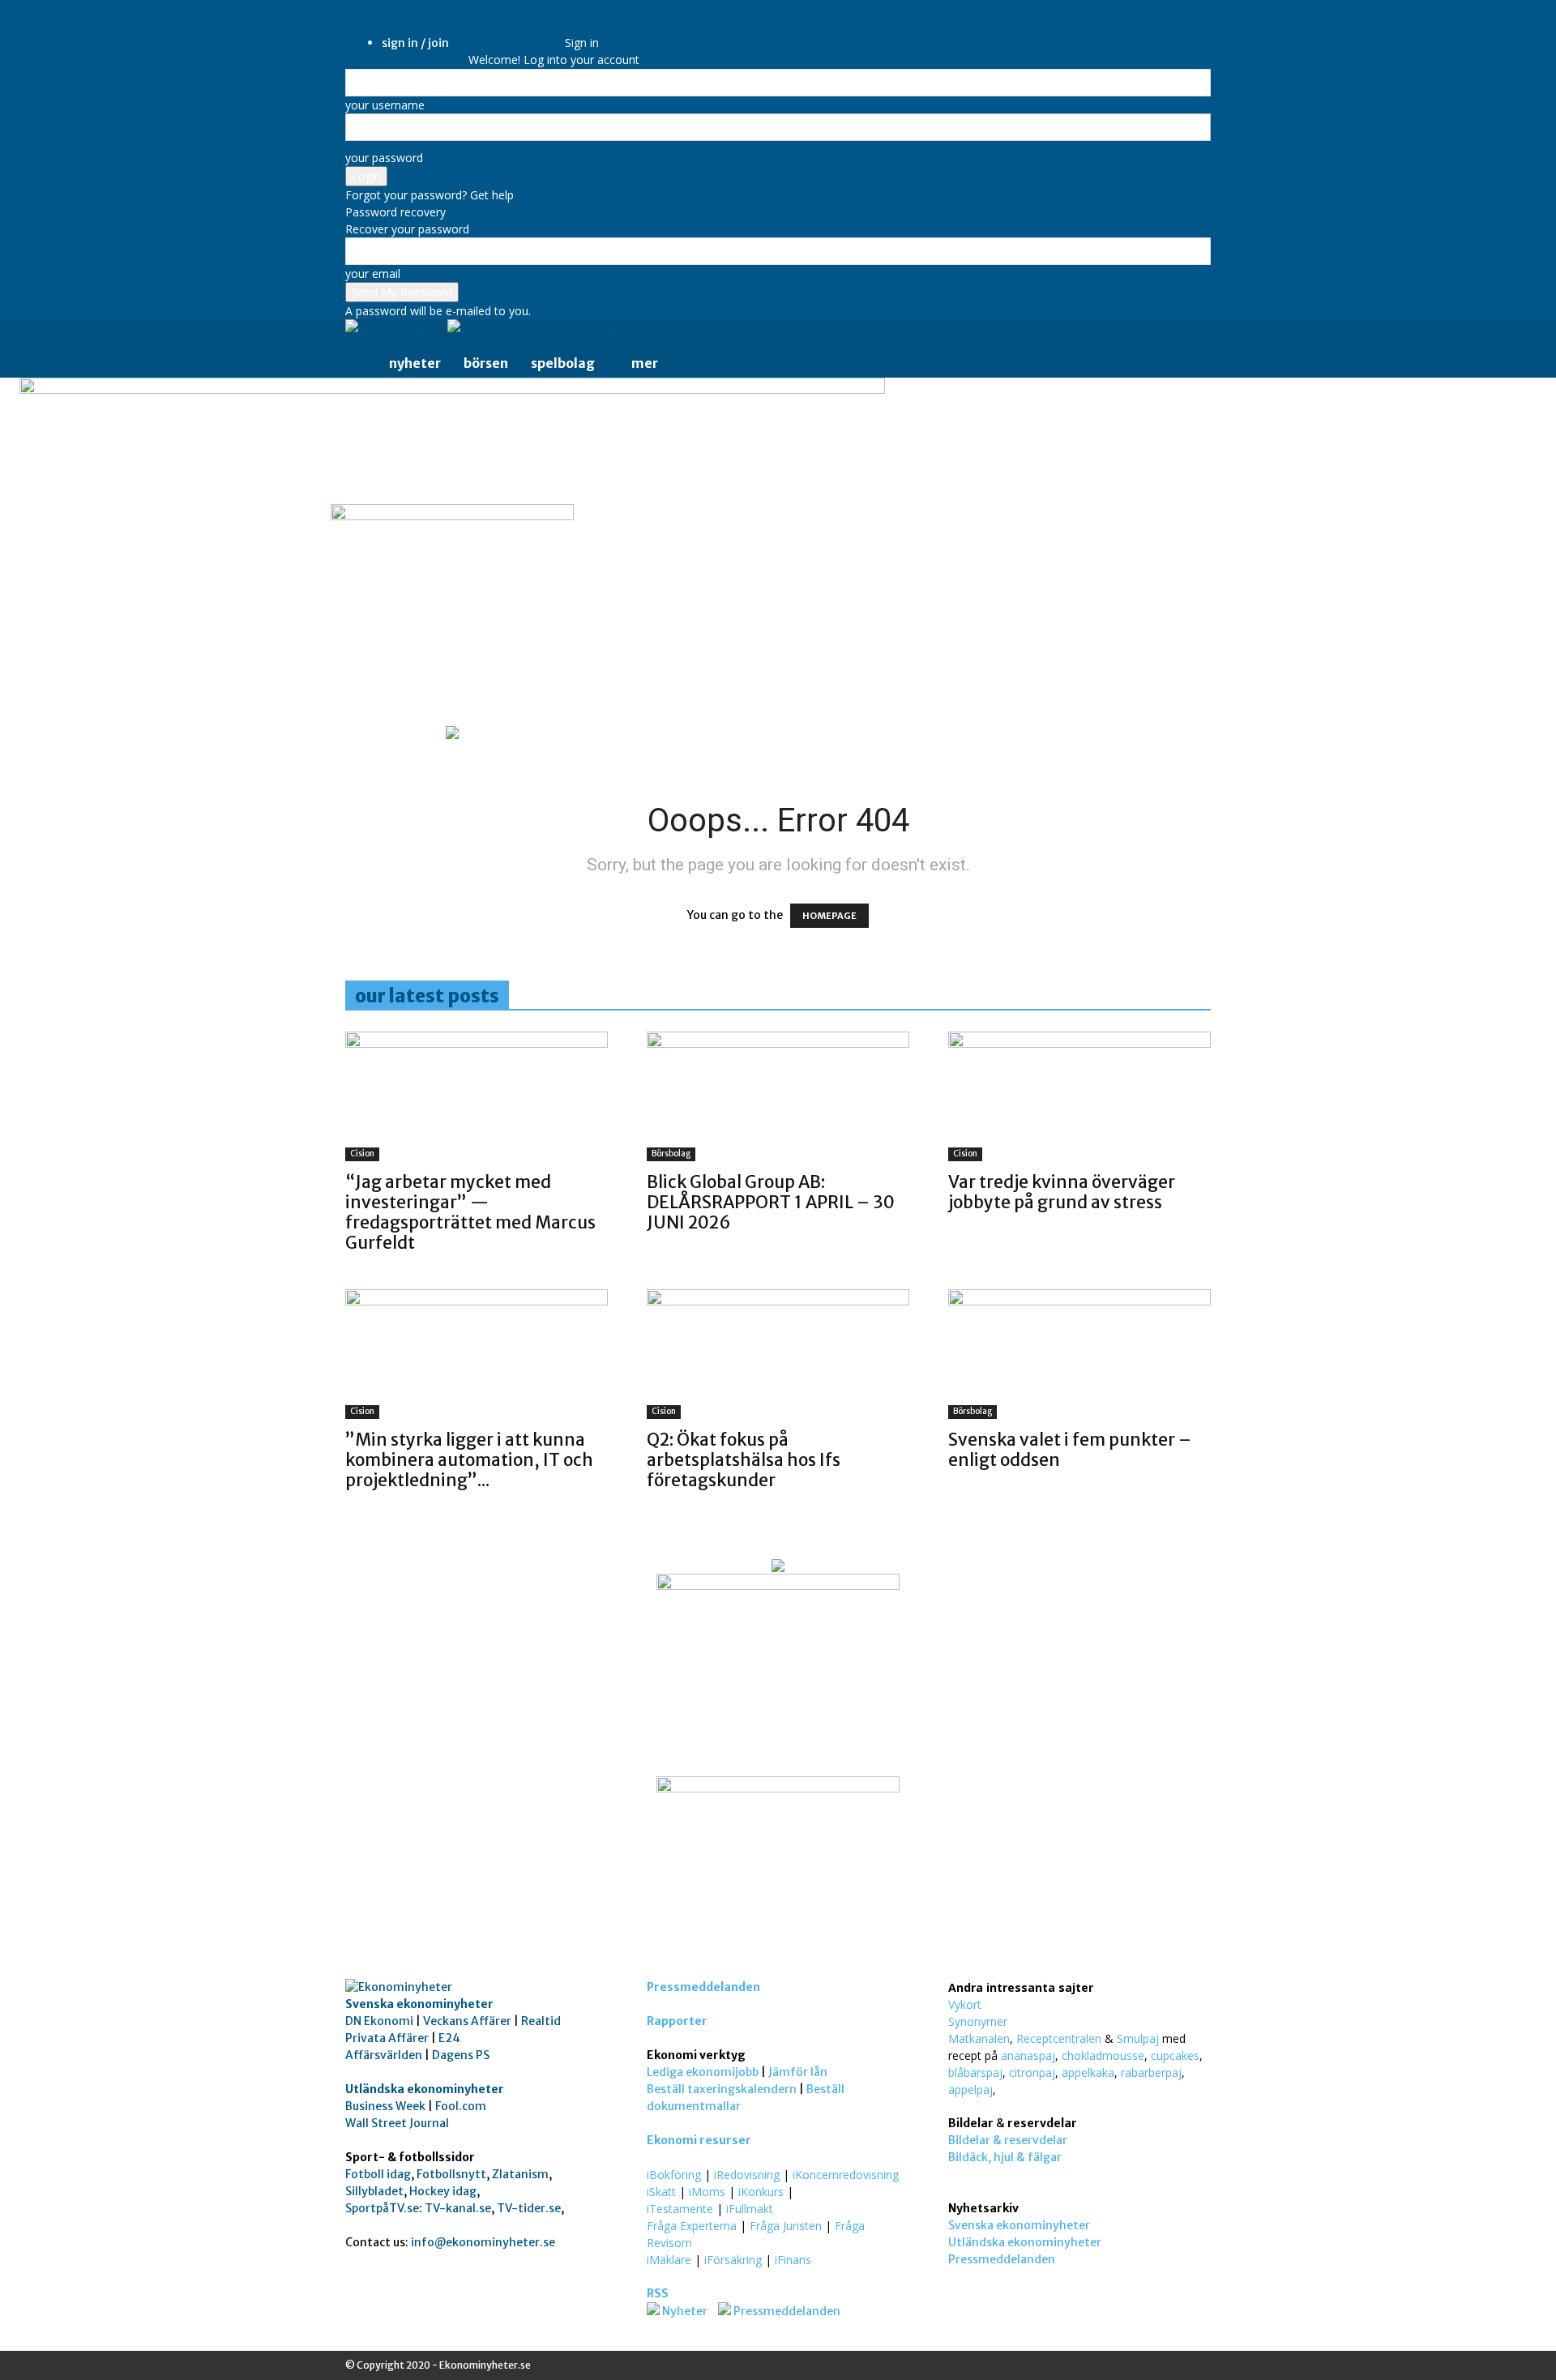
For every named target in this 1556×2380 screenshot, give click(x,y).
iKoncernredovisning (846, 2175)
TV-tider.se (529, 2208)
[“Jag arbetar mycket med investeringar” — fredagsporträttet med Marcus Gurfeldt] (477, 1096)
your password (384, 158)
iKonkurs (761, 2192)
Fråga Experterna (692, 2226)
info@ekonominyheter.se (483, 2242)
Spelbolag (563, 363)
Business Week (385, 2106)
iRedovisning (747, 2175)
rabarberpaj (1151, 2072)
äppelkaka (1088, 2072)
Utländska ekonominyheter (425, 2089)
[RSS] (518, 31)
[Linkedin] (506, 31)
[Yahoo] (541, 31)
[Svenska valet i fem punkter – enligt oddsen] (1079, 1354)
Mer (645, 363)
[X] (530, 31)
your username (385, 105)
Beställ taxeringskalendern (722, 2089)
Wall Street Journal (397, 2123)
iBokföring (674, 2175)
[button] (1191, 335)
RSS (658, 2293)
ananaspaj (1028, 2055)
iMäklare (669, 2260)
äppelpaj (970, 2089)
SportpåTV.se (382, 2208)
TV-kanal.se (458, 2208)
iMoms (707, 2192)
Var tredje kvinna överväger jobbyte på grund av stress (1062, 1192)
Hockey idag (443, 2191)
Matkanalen (979, 2038)
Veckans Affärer (467, 2021)
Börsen (486, 363)
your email (373, 273)
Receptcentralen (1059, 2038)
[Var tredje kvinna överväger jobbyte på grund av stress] (1079, 1096)
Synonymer (978, 2021)
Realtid (541, 2021)
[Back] (569, 26)
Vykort (965, 2004)
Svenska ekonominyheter (419, 2004)
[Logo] (396, 333)
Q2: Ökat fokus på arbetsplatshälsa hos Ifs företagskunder (744, 1460)
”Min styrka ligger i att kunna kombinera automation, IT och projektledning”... (469, 1460)
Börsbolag (671, 1154)
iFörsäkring (733, 2260)
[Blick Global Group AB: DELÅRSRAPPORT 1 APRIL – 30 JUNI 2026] (778, 1096)
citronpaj (1032, 2072)
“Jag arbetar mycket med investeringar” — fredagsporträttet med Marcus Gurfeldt (470, 1212)
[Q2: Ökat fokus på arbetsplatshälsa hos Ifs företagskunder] (778, 1354)
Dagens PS (461, 2055)
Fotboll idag (378, 2174)
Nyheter (415, 363)
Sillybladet (374, 2191)
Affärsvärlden (384, 2055)
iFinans (793, 2260)
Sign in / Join (415, 43)
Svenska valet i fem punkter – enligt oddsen (1070, 1450)
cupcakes (1175, 2055)
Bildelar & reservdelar (1008, 2140)
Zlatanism (520, 2174)
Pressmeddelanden (703, 1987)
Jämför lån (798, 2072)
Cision (362, 1154)
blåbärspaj (975, 2072)
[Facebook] (494, 31)
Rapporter (677, 2021)
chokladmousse (1103, 2055)
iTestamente (680, 2209)
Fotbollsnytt (451, 2174)
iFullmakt (750, 2209)
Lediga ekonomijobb (703, 2072)
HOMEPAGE (829, 916)
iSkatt (661, 2192)
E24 (449, 2038)
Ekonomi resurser (699, 2140)
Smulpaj (1138, 2038)
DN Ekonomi (379, 2021)
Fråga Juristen (786, 2226)
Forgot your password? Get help (430, 195)
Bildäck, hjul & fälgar (1005, 2157)
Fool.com (461, 2106)
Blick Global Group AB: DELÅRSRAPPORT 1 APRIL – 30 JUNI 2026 (771, 1202)
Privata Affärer (387, 2038)
